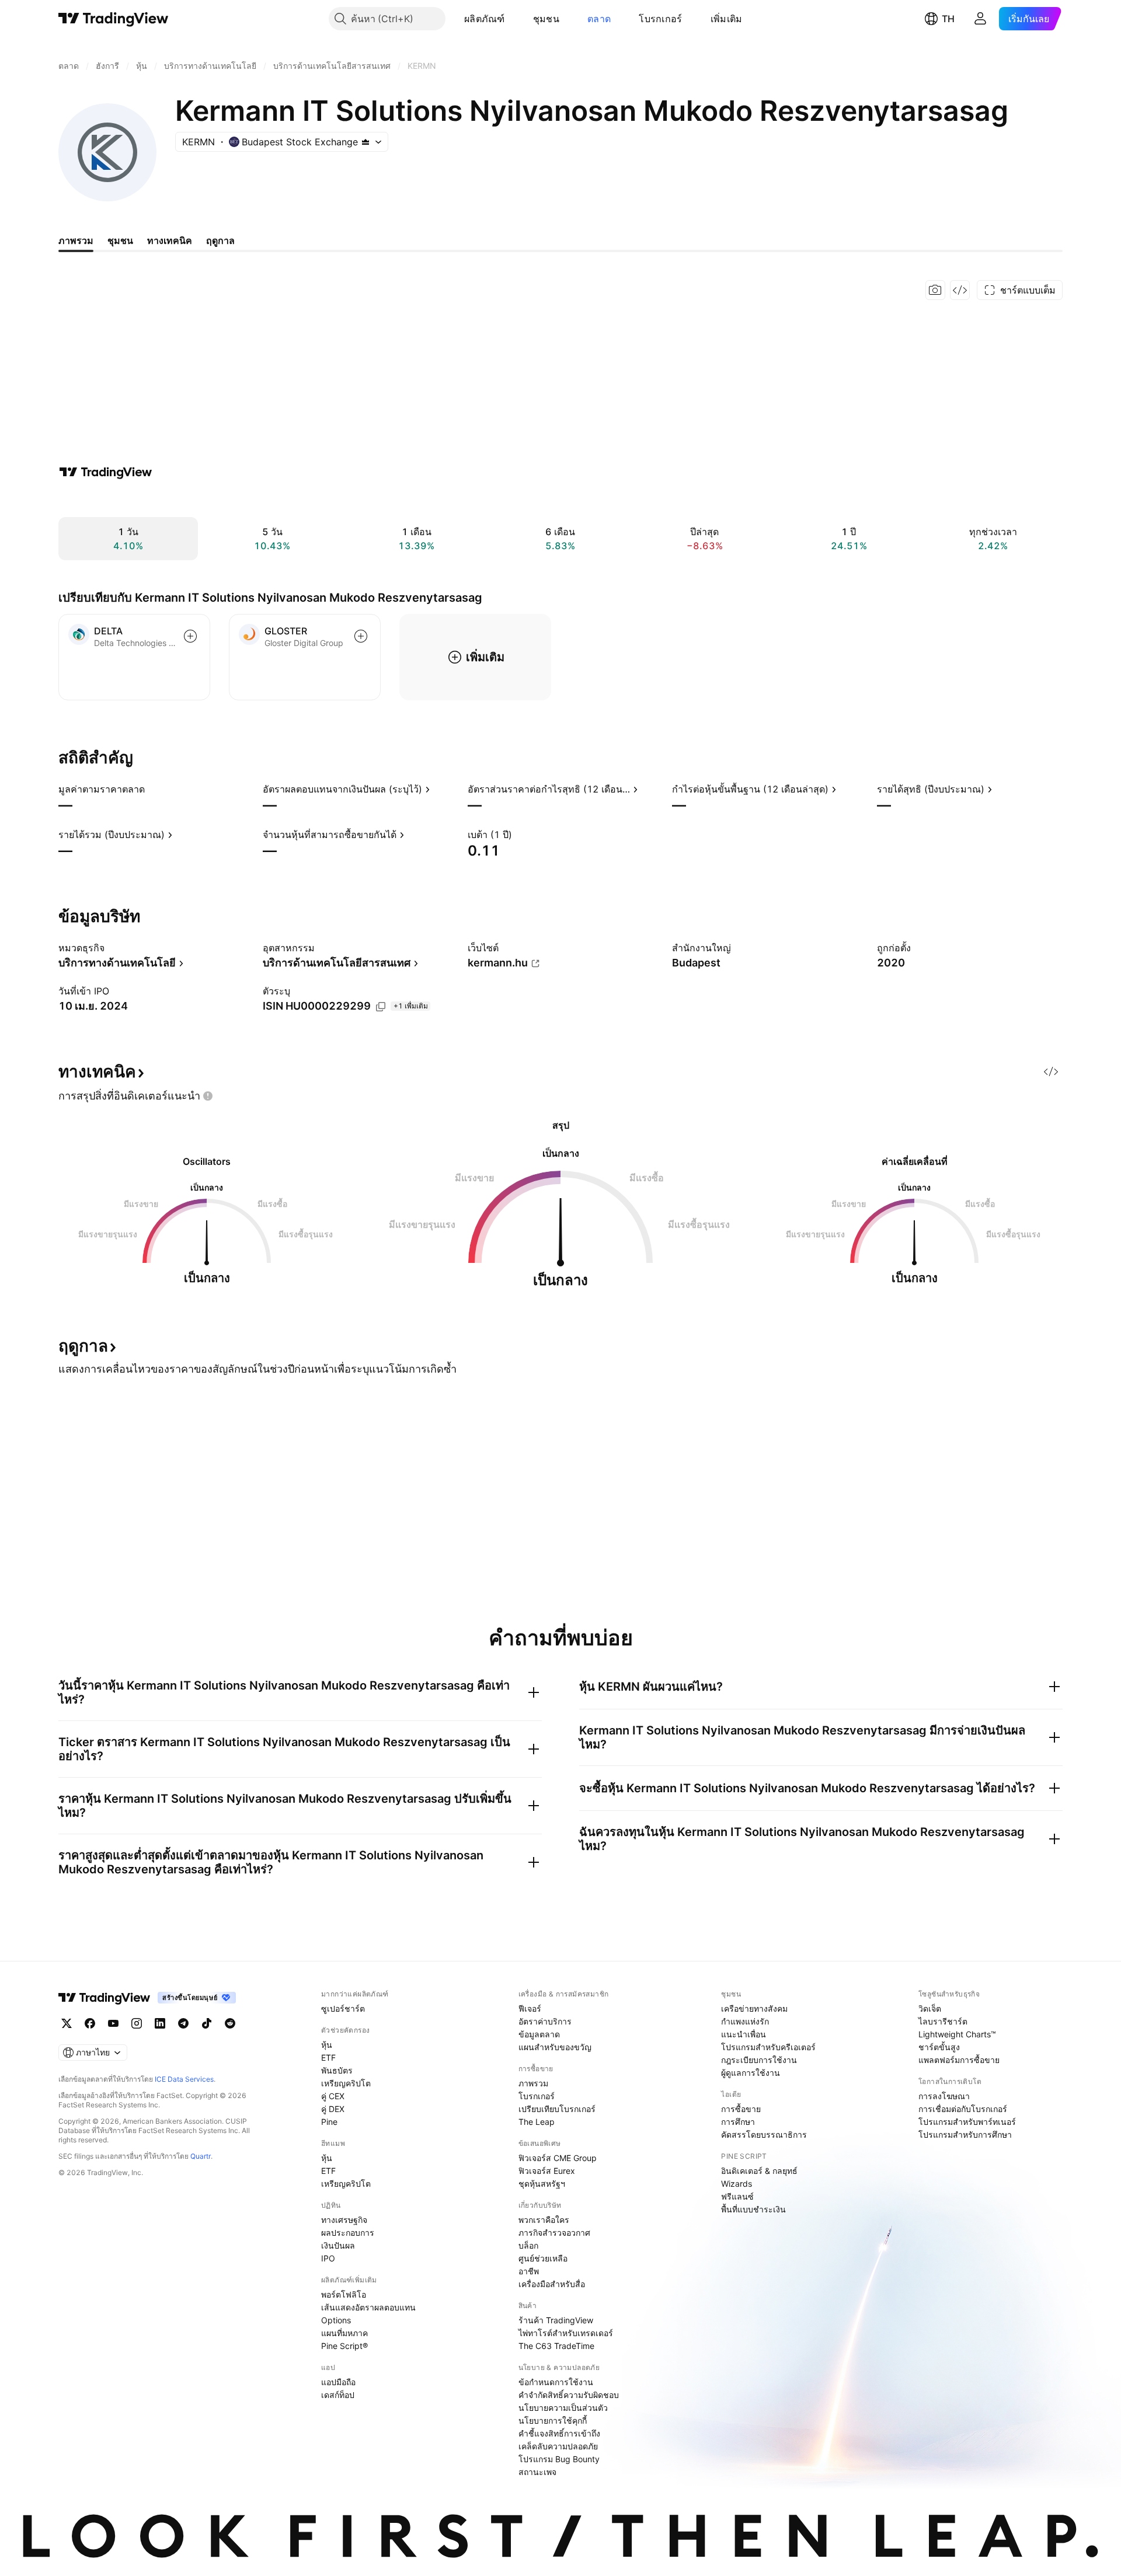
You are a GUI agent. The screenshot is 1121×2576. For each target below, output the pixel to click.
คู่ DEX (333, 2109)
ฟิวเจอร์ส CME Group (558, 2158)
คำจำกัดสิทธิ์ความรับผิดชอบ (569, 2395)
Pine (329, 2122)
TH (948, 19)
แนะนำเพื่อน (744, 2034)
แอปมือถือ (338, 2382)
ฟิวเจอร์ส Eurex (547, 2171)
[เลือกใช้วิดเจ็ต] (960, 290)
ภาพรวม (533, 2083)
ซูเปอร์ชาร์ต (343, 2008)
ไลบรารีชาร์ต (943, 2021)
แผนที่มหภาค (344, 2333)
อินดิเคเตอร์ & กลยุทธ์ (759, 2171)
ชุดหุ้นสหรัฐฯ (542, 2184)
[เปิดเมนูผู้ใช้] (980, 19)
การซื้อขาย (741, 2109)
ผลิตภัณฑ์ (485, 19)
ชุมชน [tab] (120, 240)
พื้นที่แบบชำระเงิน (753, 2209)
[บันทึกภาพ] (935, 290)
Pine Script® (344, 2346)
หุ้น (327, 2045)
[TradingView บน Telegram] (183, 2023)
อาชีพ (529, 2271)
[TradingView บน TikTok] (207, 2023)
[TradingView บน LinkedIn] (160, 2023)
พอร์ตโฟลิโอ (344, 2294)
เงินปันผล (338, 2245)
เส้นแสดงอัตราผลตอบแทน (368, 2307)
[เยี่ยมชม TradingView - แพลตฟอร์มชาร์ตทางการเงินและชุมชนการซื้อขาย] (106, 472)
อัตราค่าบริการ (545, 2021)
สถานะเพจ (537, 2472)
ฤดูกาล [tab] (220, 240)
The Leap (537, 2122)
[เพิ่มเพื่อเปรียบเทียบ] (190, 636)
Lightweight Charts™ (957, 2034)
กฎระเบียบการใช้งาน (759, 2060)
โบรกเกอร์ (660, 19)
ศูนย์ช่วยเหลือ (543, 2258)
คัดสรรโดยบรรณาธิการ (764, 2135)
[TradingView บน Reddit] (230, 2023)
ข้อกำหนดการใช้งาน (556, 2382)
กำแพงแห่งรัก (745, 2021)
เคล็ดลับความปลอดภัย (558, 2446)
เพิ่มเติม (727, 19)
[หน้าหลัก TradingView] (114, 19)
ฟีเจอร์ (530, 2008)
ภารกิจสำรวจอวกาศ (554, 2233)
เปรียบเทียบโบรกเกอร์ (557, 2109)
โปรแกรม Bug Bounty (559, 2459)
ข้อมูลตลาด (539, 2034)
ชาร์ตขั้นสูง (939, 2047)
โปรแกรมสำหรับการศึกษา (965, 2135)
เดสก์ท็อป (338, 2395)
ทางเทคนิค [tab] (170, 240)
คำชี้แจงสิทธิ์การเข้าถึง (559, 2433)
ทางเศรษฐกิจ (344, 2220)
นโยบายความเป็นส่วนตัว (563, 2408)
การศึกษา (738, 2122)
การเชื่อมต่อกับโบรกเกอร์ (963, 2109)
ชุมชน (546, 19)
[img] (365, 142)
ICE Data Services (184, 2079)
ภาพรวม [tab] (76, 240)
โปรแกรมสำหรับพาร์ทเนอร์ (967, 2122)
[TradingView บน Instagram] (137, 2023)
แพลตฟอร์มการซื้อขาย (959, 2060)
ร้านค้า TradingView (556, 2320)
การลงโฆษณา (944, 2096)
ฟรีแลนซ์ (737, 2196)
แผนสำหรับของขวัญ (555, 2047)
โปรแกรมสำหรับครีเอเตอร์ (768, 2047)
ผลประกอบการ (348, 2233)
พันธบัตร (337, 2070)
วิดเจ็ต (930, 2008)
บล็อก (528, 2245)
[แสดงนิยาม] (152, 789)
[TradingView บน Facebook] (90, 2023)
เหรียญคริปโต (346, 2083)
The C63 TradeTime (556, 2346)
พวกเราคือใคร (544, 2220)
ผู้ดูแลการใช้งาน (751, 2073)
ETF (328, 2057)
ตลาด (599, 19)
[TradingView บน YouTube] (113, 2023)
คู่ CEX (333, 2096)
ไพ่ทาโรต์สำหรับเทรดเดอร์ (566, 2333)
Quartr (201, 2156)
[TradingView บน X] (67, 2023)
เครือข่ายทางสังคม (754, 2008)
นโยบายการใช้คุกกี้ (553, 2420)
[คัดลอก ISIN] (381, 1007)
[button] (514, 19)
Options (336, 2320)
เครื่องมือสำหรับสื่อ (552, 2284)
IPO (328, 2258)
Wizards (737, 2184)
